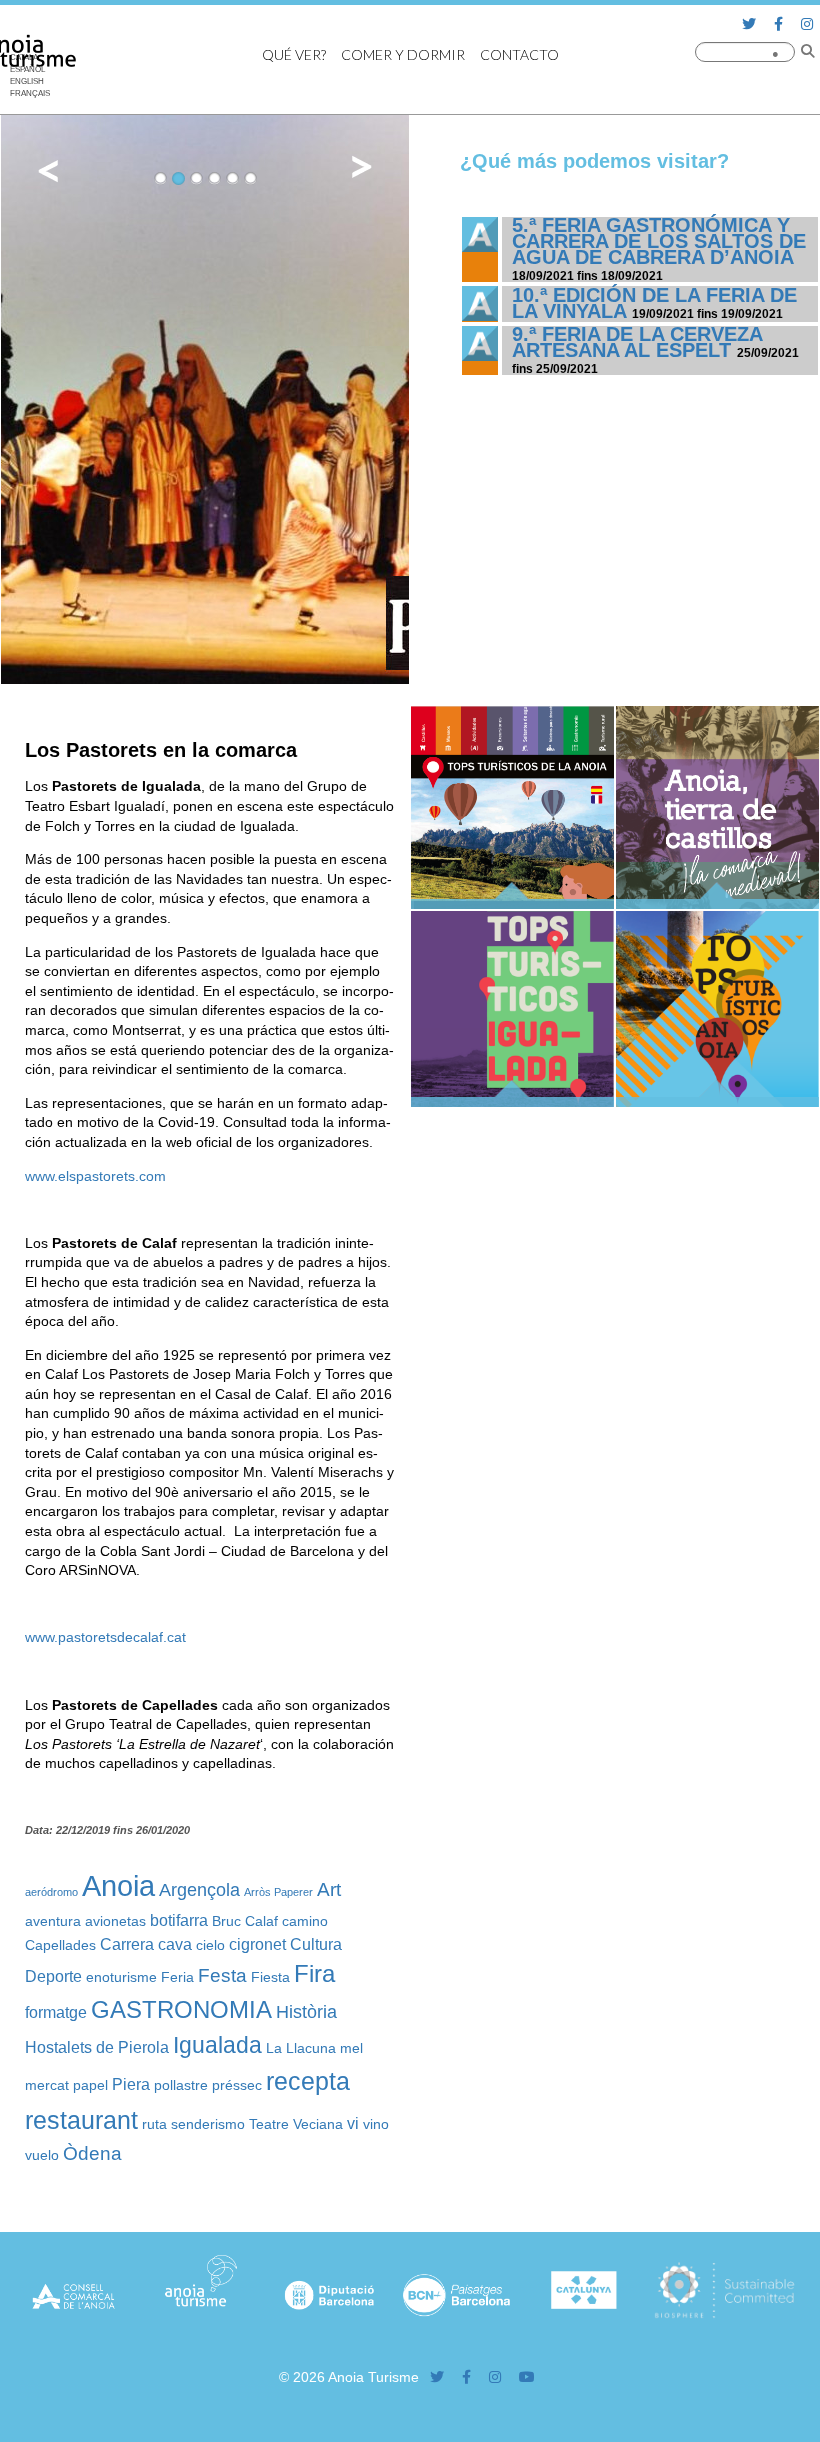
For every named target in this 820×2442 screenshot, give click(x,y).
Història (306, 2012)
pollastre (181, 2085)
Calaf (261, 1921)
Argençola (199, 1890)
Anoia (118, 1885)
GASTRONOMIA (181, 2009)
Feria (177, 1977)
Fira (314, 1973)
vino (376, 2124)
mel (351, 2048)
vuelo (42, 2155)
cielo (210, 1945)
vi (353, 2123)
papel (90, 2085)
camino (305, 1921)
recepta (308, 2081)
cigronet (257, 1944)
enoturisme (121, 1977)
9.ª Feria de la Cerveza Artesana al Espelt (637, 342)
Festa (222, 1975)
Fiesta (270, 1977)
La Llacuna (301, 2048)
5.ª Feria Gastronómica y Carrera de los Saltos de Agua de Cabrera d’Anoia (659, 241)
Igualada (217, 2045)
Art (329, 1889)
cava (175, 1944)
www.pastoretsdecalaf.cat (105, 1637)
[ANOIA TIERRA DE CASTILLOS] (717, 904)
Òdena (92, 2153)
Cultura (316, 1944)
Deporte (53, 1976)
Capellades (60, 1945)
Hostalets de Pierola (97, 2047)
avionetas (115, 1921)
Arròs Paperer (278, 1892)
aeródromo (51, 1892)
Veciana (318, 2124)
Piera (131, 2084)
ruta (154, 2124)
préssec (237, 2085)
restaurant (81, 2120)
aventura (53, 1921)
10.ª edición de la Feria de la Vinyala (654, 303)
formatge (56, 2012)
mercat (47, 2085)
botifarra (179, 1920)
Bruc (226, 1921)
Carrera (127, 1944)
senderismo (208, 2124)
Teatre (269, 2124)
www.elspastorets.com (95, 1176)
